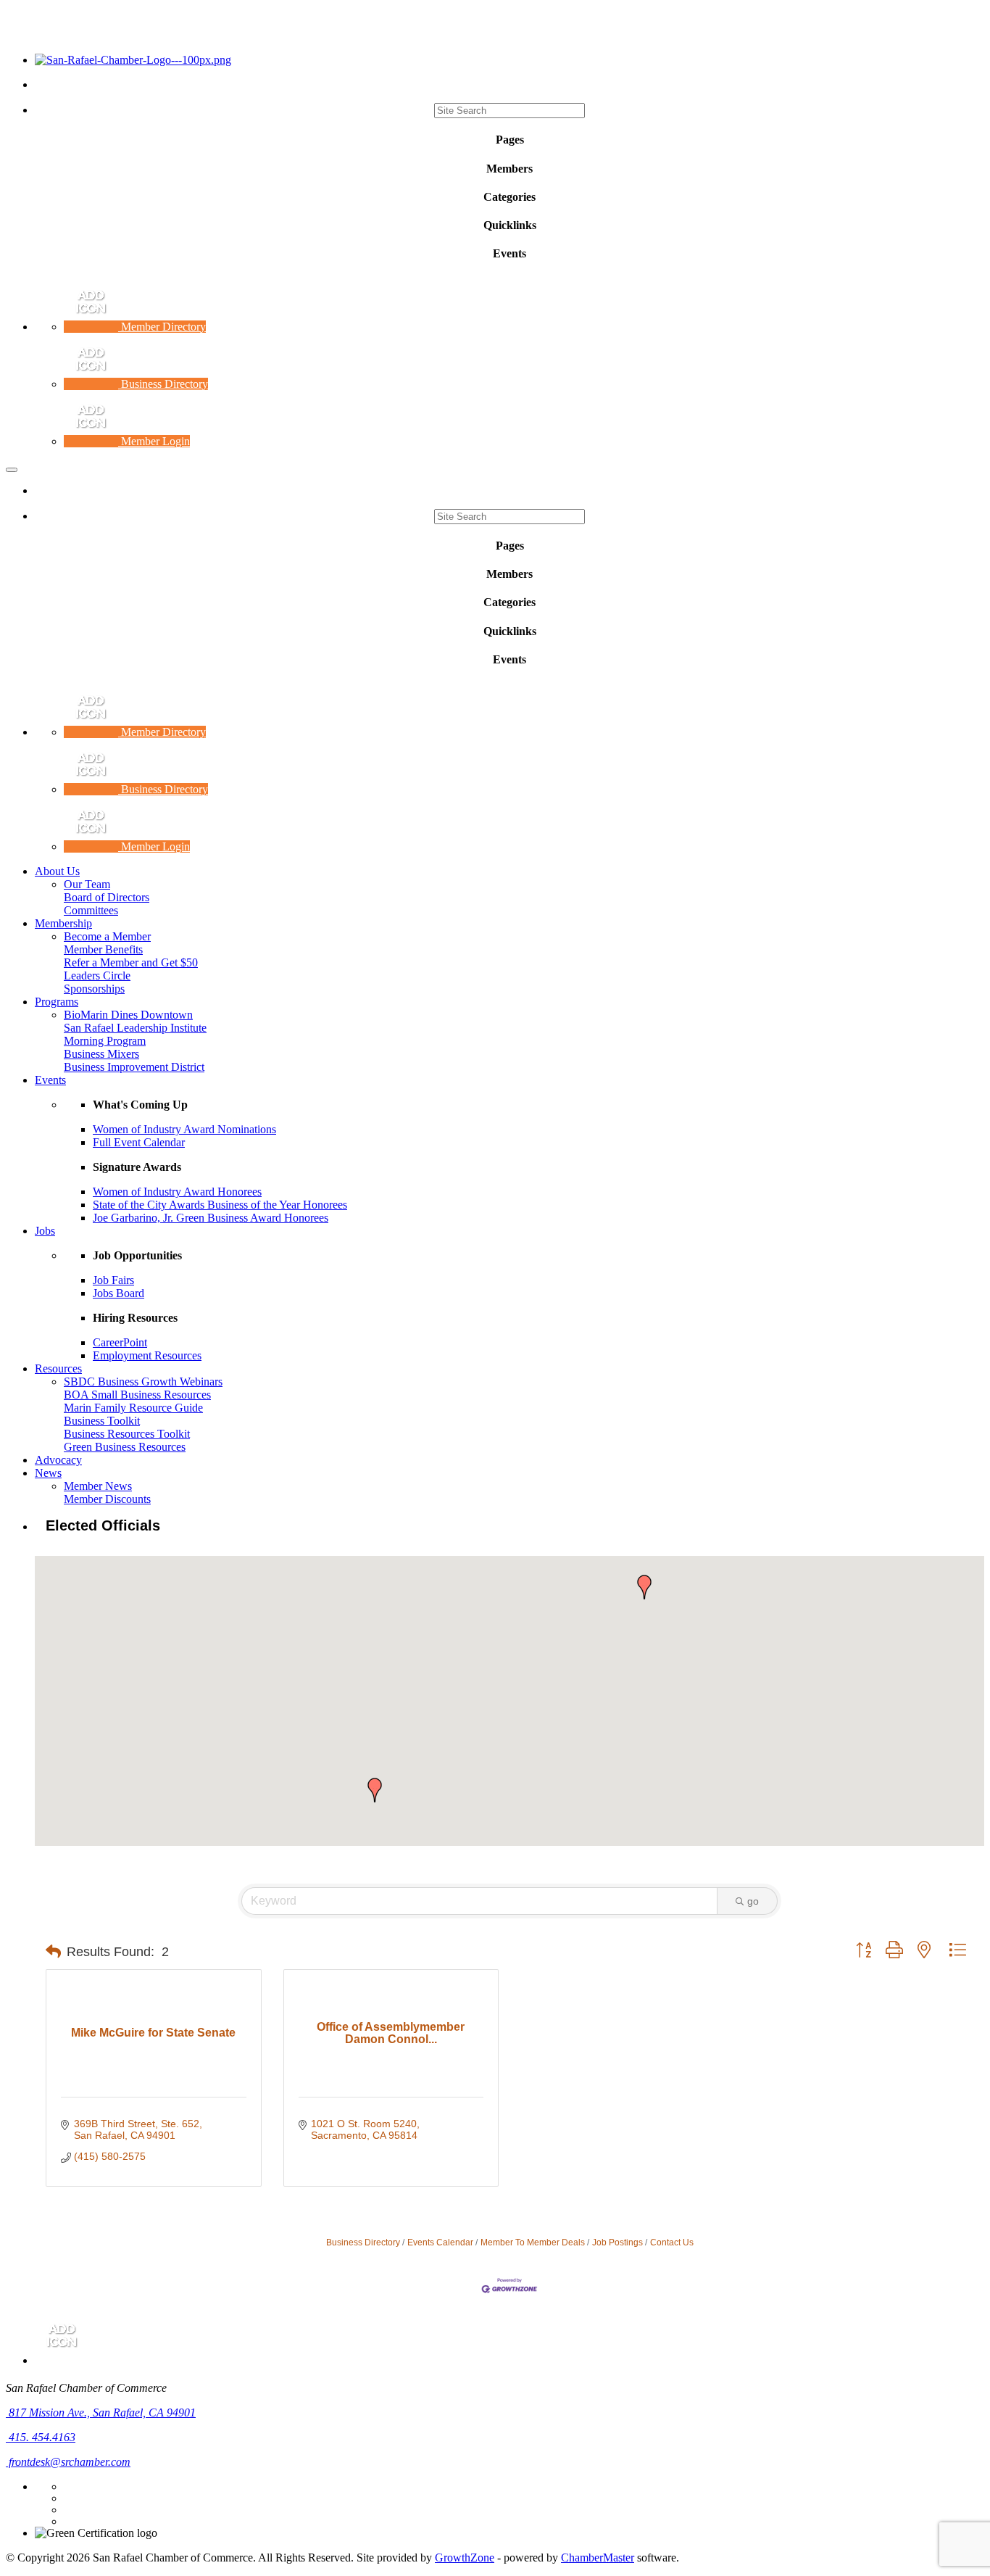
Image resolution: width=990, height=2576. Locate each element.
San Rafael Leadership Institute (135, 1028)
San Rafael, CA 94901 (102, 2413)
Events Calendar (440, 2242)
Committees (91, 910)
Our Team (87, 884)
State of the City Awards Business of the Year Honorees (220, 1205)
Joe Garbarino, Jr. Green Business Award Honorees (211, 1218)
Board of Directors (107, 897)
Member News (98, 1486)
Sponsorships (94, 989)
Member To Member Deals (533, 2242)
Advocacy (58, 1460)
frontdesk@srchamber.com (68, 2462)
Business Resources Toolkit (127, 1434)
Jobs (45, 1231)
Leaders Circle (97, 976)
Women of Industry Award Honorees (177, 1192)
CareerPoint (120, 1342)
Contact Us (672, 2242)
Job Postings (617, 2242)
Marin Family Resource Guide (133, 1408)
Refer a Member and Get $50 (131, 962)
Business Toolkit (102, 1421)
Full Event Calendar (139, 1142)
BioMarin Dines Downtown (128, 1015)
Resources (58, 1368)
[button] (375, 1790)
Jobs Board (118, 1293)
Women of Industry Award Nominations (184, 1129)
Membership (63, 923)
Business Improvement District (134, 1067)
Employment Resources (147, 1355)
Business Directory (363, 2242)
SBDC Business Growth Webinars (143, 1382)
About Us (57, 871)
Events (50, 1080)
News (48, 1473)
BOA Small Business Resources (137, 1395)
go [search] (753, 1901)
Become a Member (107, 936)
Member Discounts (107, 1499)
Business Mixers (101, 1054)
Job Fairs (113, 1280)
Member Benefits (103, 949)
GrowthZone (465, 2558)
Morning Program (105, 1041)
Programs (57, 1002)
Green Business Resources (125, 1447)
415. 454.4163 (41, 2437)
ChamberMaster (598, 2558)
